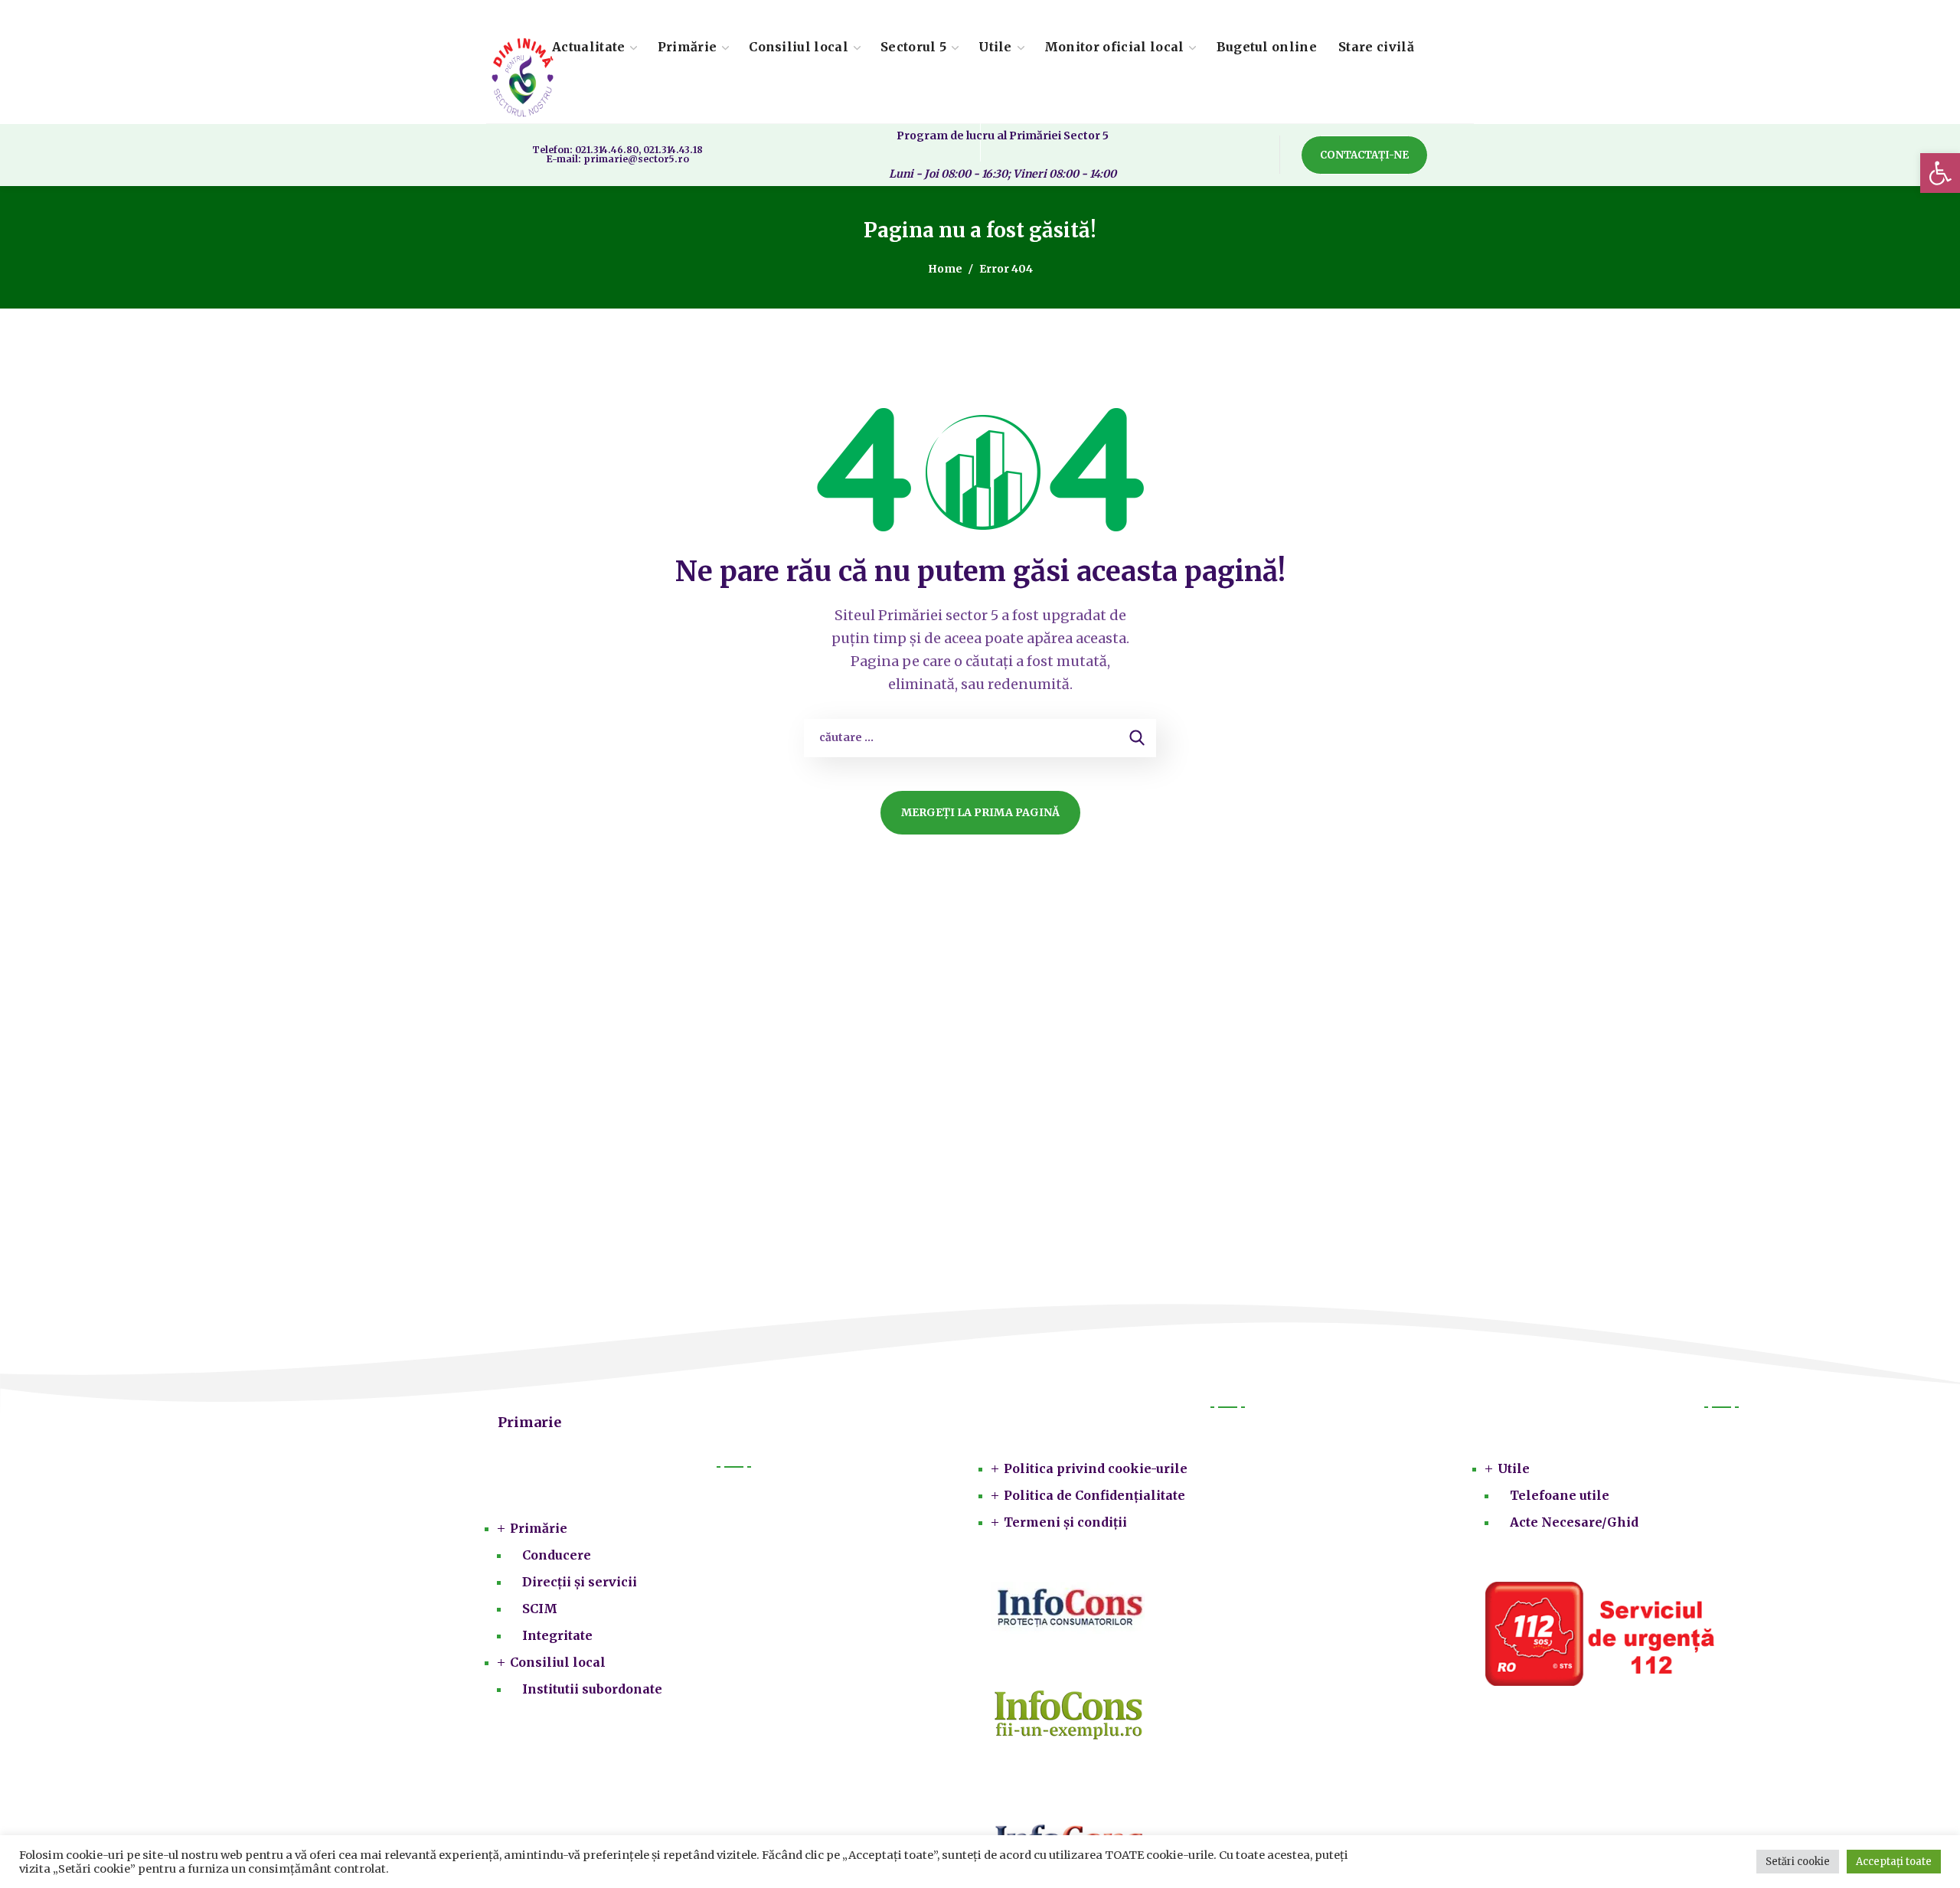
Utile (1514, 1468)
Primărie (539, 1528)
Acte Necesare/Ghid (1574, 1522)
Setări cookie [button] (1798, 1862)
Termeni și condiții (1065, 1522)
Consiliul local (558, 1662)
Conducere (557, 1555)
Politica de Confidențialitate (1094, 1495)
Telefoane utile (1560, 1495)
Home (945, 269)
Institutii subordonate (592, 1689)
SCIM (540, 1609)
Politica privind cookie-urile (1096, 1468)
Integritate (557, 1635)
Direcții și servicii (580, 1582)
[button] (1940, 173)
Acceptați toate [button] (1894, 1862)
